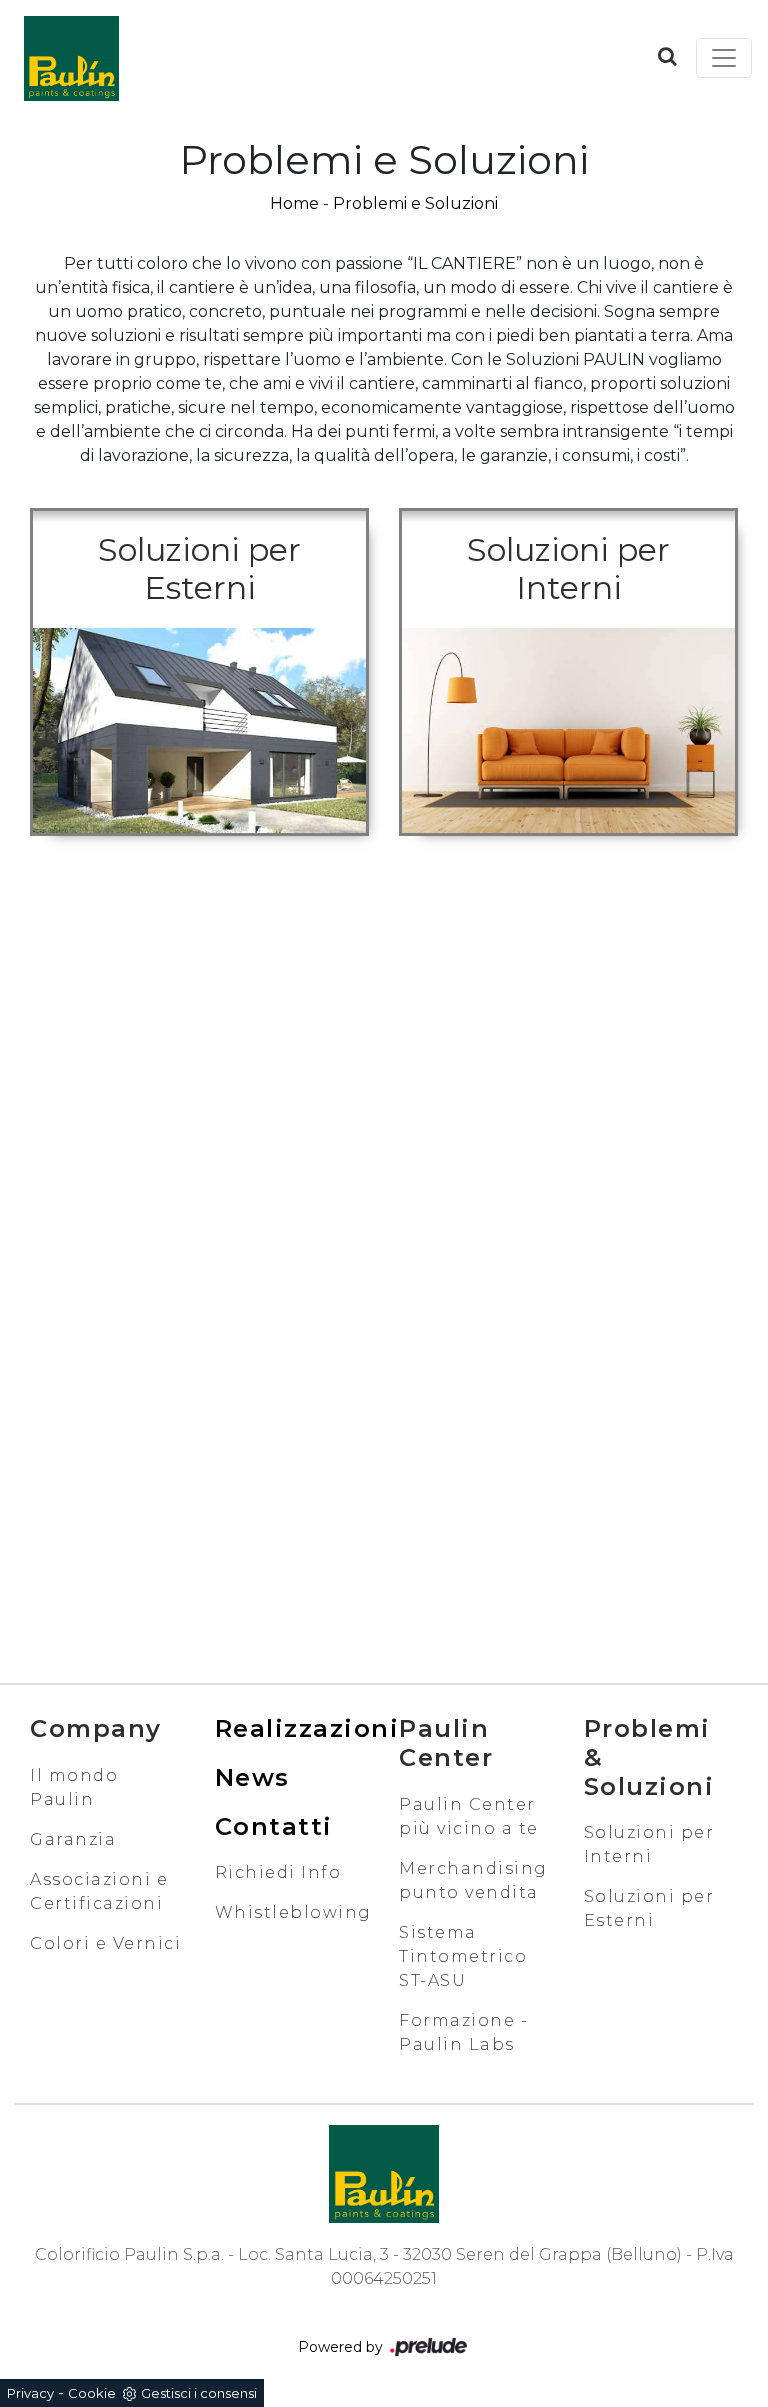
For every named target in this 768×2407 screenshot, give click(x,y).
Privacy (30, 2393)
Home (294, 203)
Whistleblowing (293, 1912)
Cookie (92, 2393)
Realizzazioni (307, 1728)
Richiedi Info (278, 1872)
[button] (667, 56)
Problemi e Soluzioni (415, 203)
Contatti (274, 1826)
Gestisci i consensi (199, 2393)
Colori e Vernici (105, 1943)
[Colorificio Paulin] (71, 58)
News (252, 1777)
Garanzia (73, 1839)
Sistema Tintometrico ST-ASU (463, 1956)
